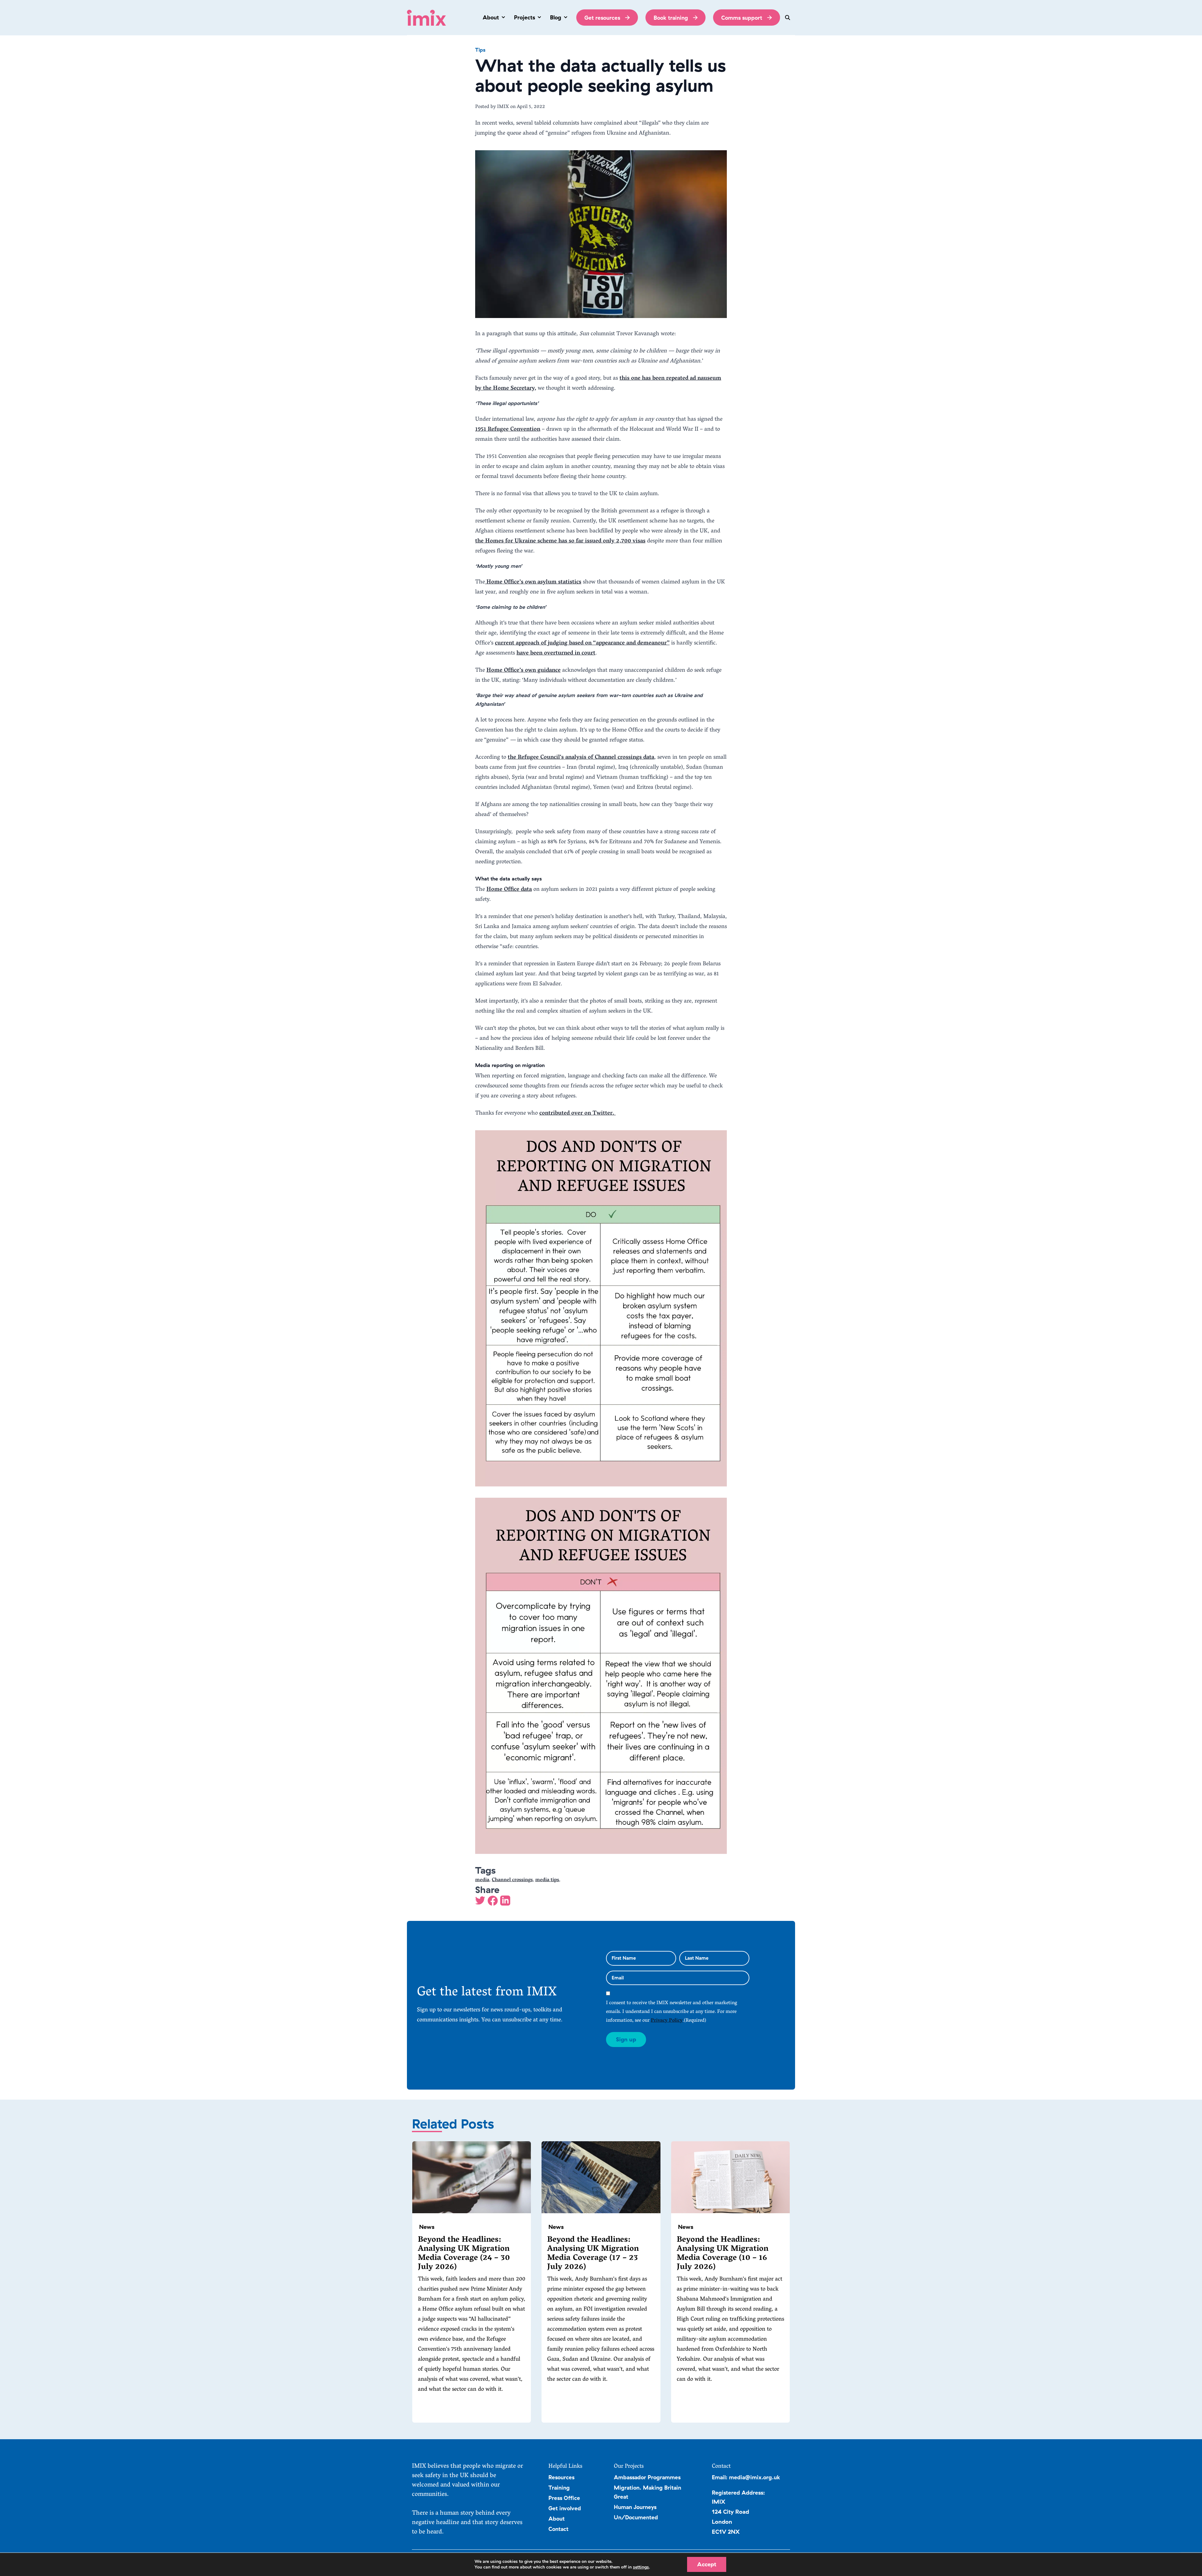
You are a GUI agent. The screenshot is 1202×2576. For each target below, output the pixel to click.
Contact (558, 2529)
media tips (547, 1880)
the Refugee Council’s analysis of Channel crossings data (581, 758)
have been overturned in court (556, 653)
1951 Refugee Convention (508, 430)
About (557, 2518)
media (482, 1880)
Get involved (565, 2508)
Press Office (564, 2498)
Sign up (626, 2039)
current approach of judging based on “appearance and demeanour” (582, 643)
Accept (707, 2564)
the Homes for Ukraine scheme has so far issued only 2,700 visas (560, 541)
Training (559, 2487)
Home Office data (509, 890)
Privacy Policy (667, 2021)
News (427, 2227)
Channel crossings (512, 1880)
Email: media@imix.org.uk (746, 2477)
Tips (480, 50)
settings (641, 2567)
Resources (561, 2477)
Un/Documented (636, 2517)
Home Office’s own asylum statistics (533, 582)
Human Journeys (635, 2507)
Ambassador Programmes (647, 2477)
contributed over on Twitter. (578, 1114)
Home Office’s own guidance (524, 671)
